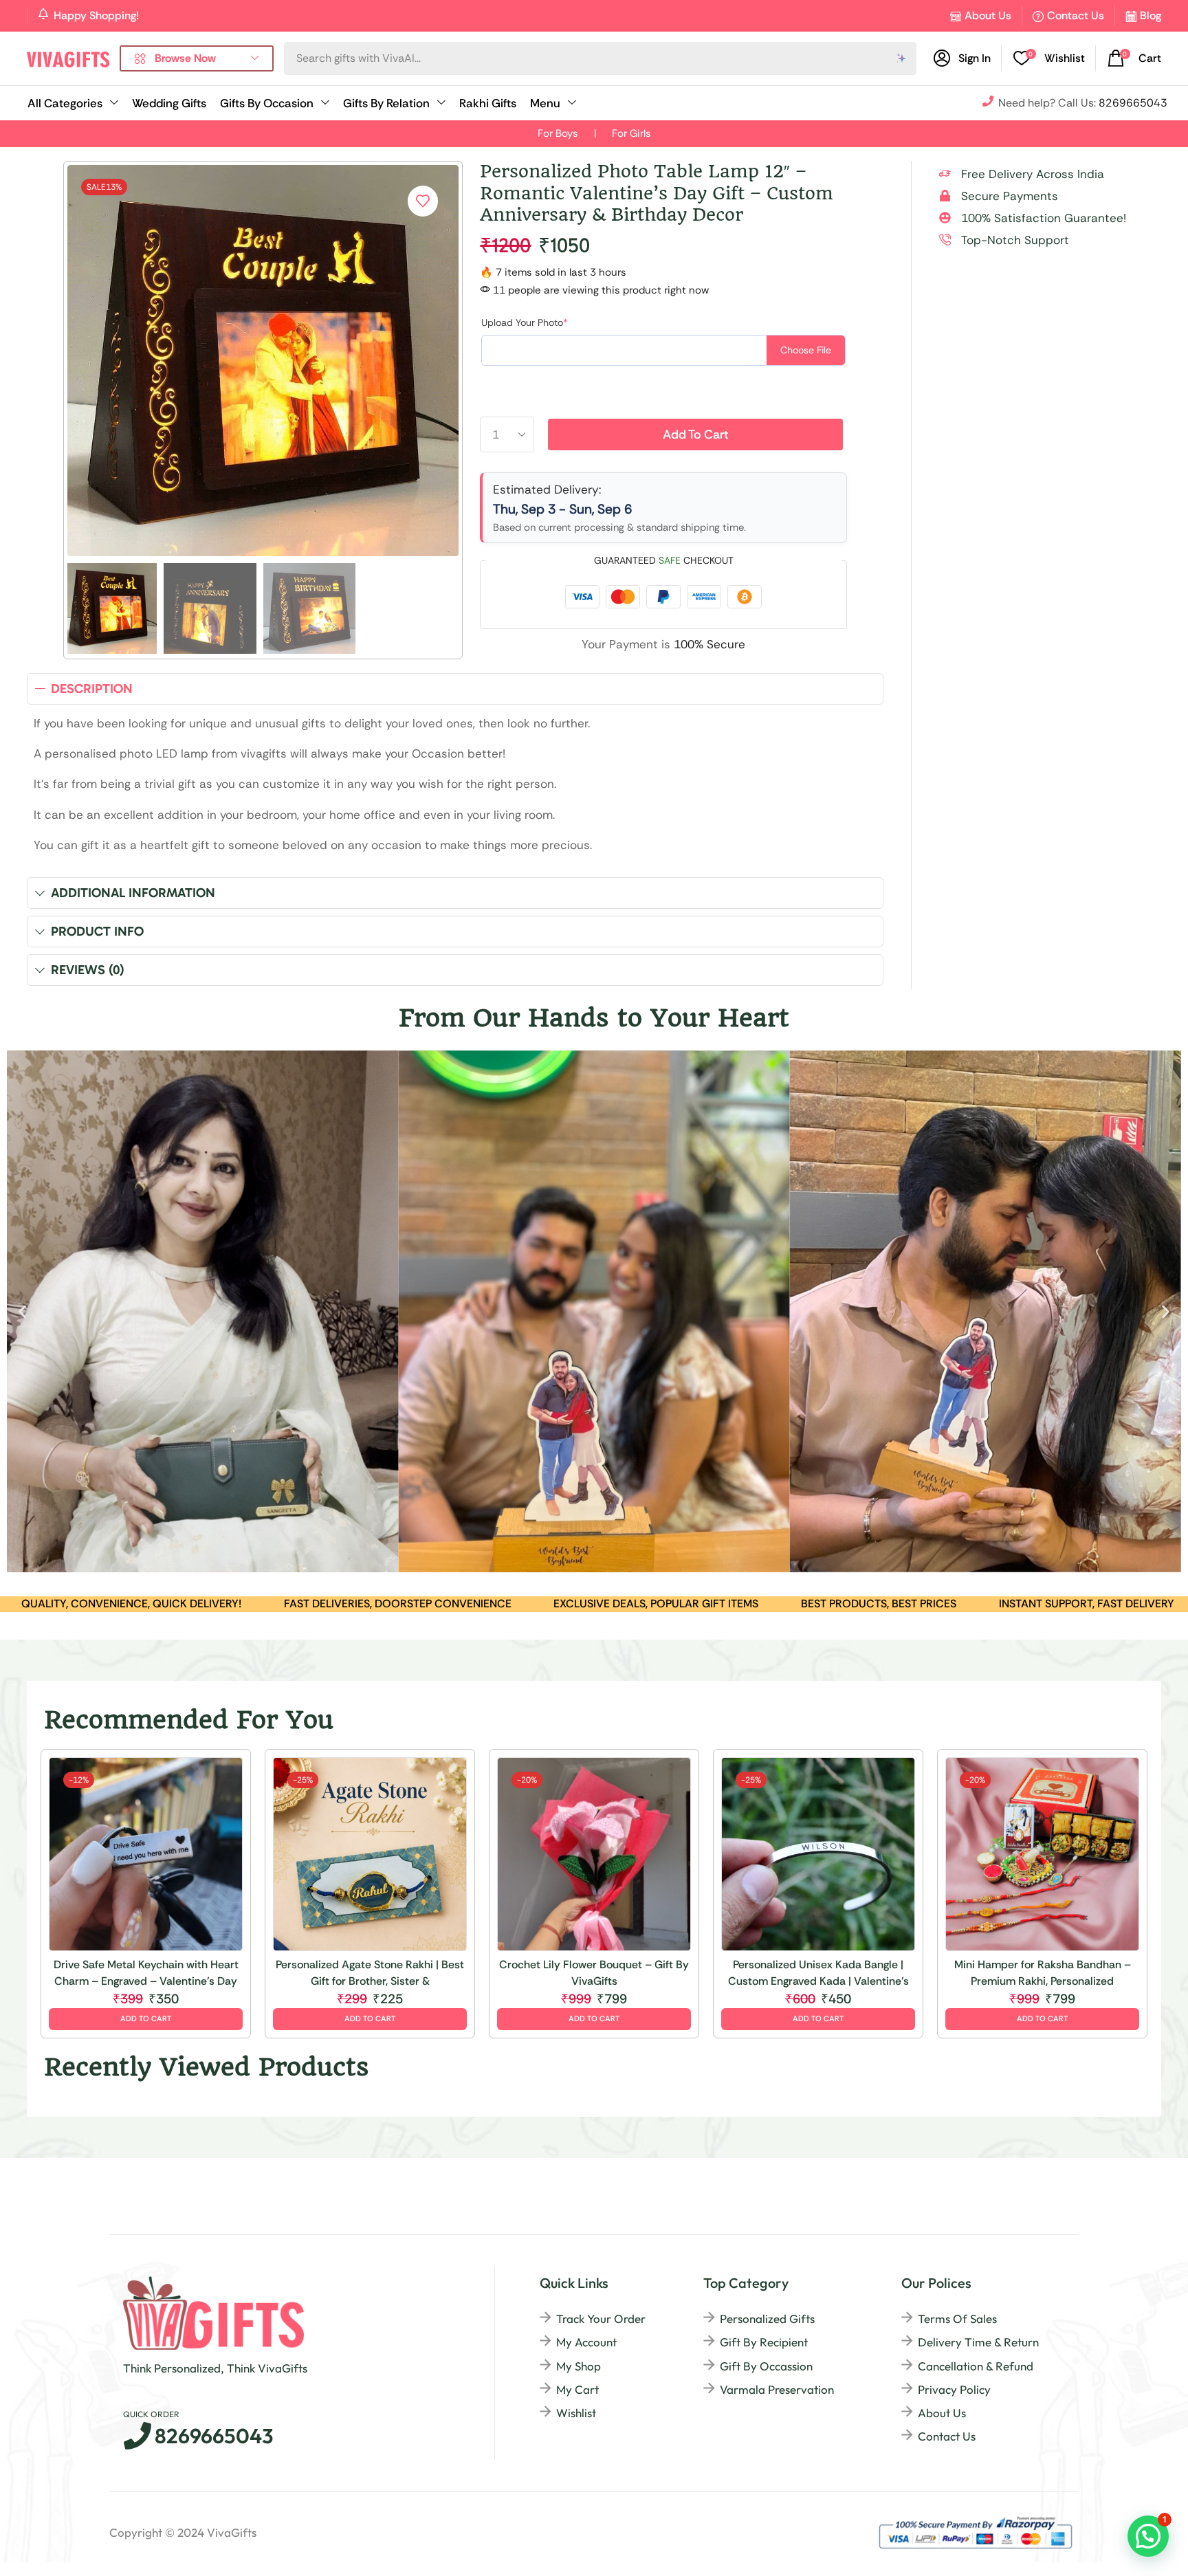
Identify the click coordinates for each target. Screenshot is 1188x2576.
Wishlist (576, 2413)
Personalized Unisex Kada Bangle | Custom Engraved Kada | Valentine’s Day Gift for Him (818, 1973)
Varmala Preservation (777, 2389)
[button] (1049, 58)
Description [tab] (92, 689)
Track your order (601, 2319)
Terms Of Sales (957, 2319)
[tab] (455, 689)
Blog (1151, 15)
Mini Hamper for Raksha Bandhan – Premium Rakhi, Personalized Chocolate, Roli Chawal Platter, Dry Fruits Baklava (1043, 1973)
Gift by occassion (766, 2366)
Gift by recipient (764, 2342)
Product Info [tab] (97, 931)
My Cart (577, 2389)
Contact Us (1076, 15)
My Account (586, 2342)
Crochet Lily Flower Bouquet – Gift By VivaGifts (594, 1973)
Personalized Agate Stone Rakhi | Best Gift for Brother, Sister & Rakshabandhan (370, 1973)
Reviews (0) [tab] (88, 970)
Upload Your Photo (525, 322)
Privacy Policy (954, 2389)
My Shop (579, 2366)
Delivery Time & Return (978, 2342)
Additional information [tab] (133, 893)
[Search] (902, 58)
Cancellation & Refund (976, 2366)
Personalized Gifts (767, 2319)
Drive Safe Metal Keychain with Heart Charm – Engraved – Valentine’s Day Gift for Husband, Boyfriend (146, 1973)
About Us (988, 15)
